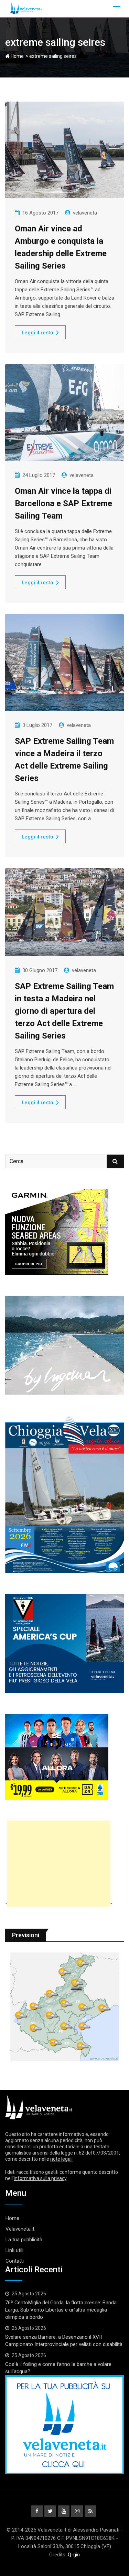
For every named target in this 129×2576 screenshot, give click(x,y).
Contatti (15, 2261)
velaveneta (85, 213)
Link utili (14, 2250)
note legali (61, 2159)
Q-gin (74, 2555)
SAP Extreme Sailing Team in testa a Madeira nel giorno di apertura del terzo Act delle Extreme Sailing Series (64, 1011)
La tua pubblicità (24, 2240)
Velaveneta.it (20, 2229)
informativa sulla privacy (40, 2178)
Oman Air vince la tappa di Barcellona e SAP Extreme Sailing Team (63, 503)
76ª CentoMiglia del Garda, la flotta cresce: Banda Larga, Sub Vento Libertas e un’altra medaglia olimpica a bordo (61, 2310)
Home (17, 56)
